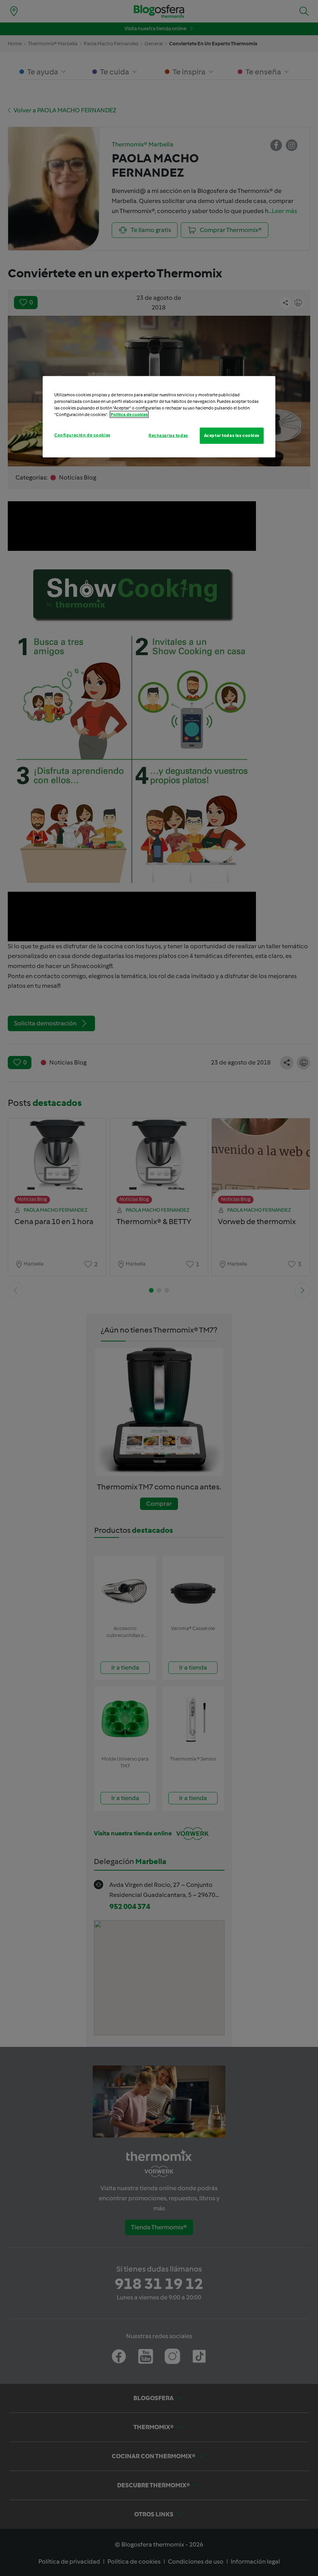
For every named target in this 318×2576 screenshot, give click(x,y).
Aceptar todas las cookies (232, 435)
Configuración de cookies (82, 435)
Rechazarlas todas (168, 435)
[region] (159, 416)
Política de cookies (129, 414)
